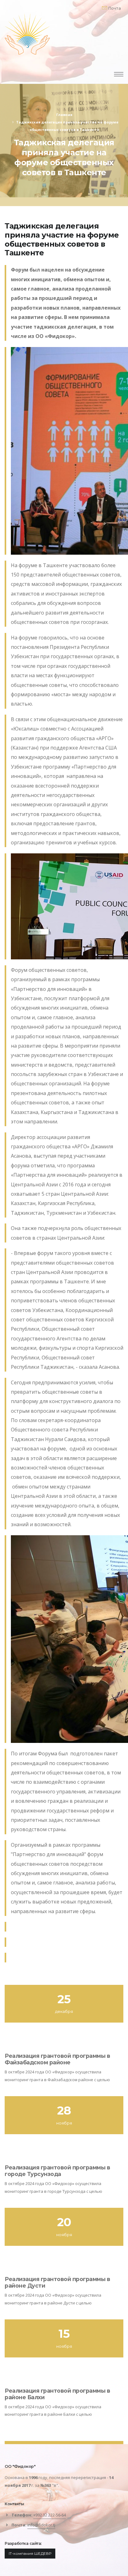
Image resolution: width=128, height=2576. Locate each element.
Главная (64, 115)
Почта (114, 8)
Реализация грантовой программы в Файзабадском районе (57, 2059)
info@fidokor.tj (41, 2525)
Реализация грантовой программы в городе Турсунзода (57, 2171)
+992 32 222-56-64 (50, 2515)
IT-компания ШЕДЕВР (30, 2553)
